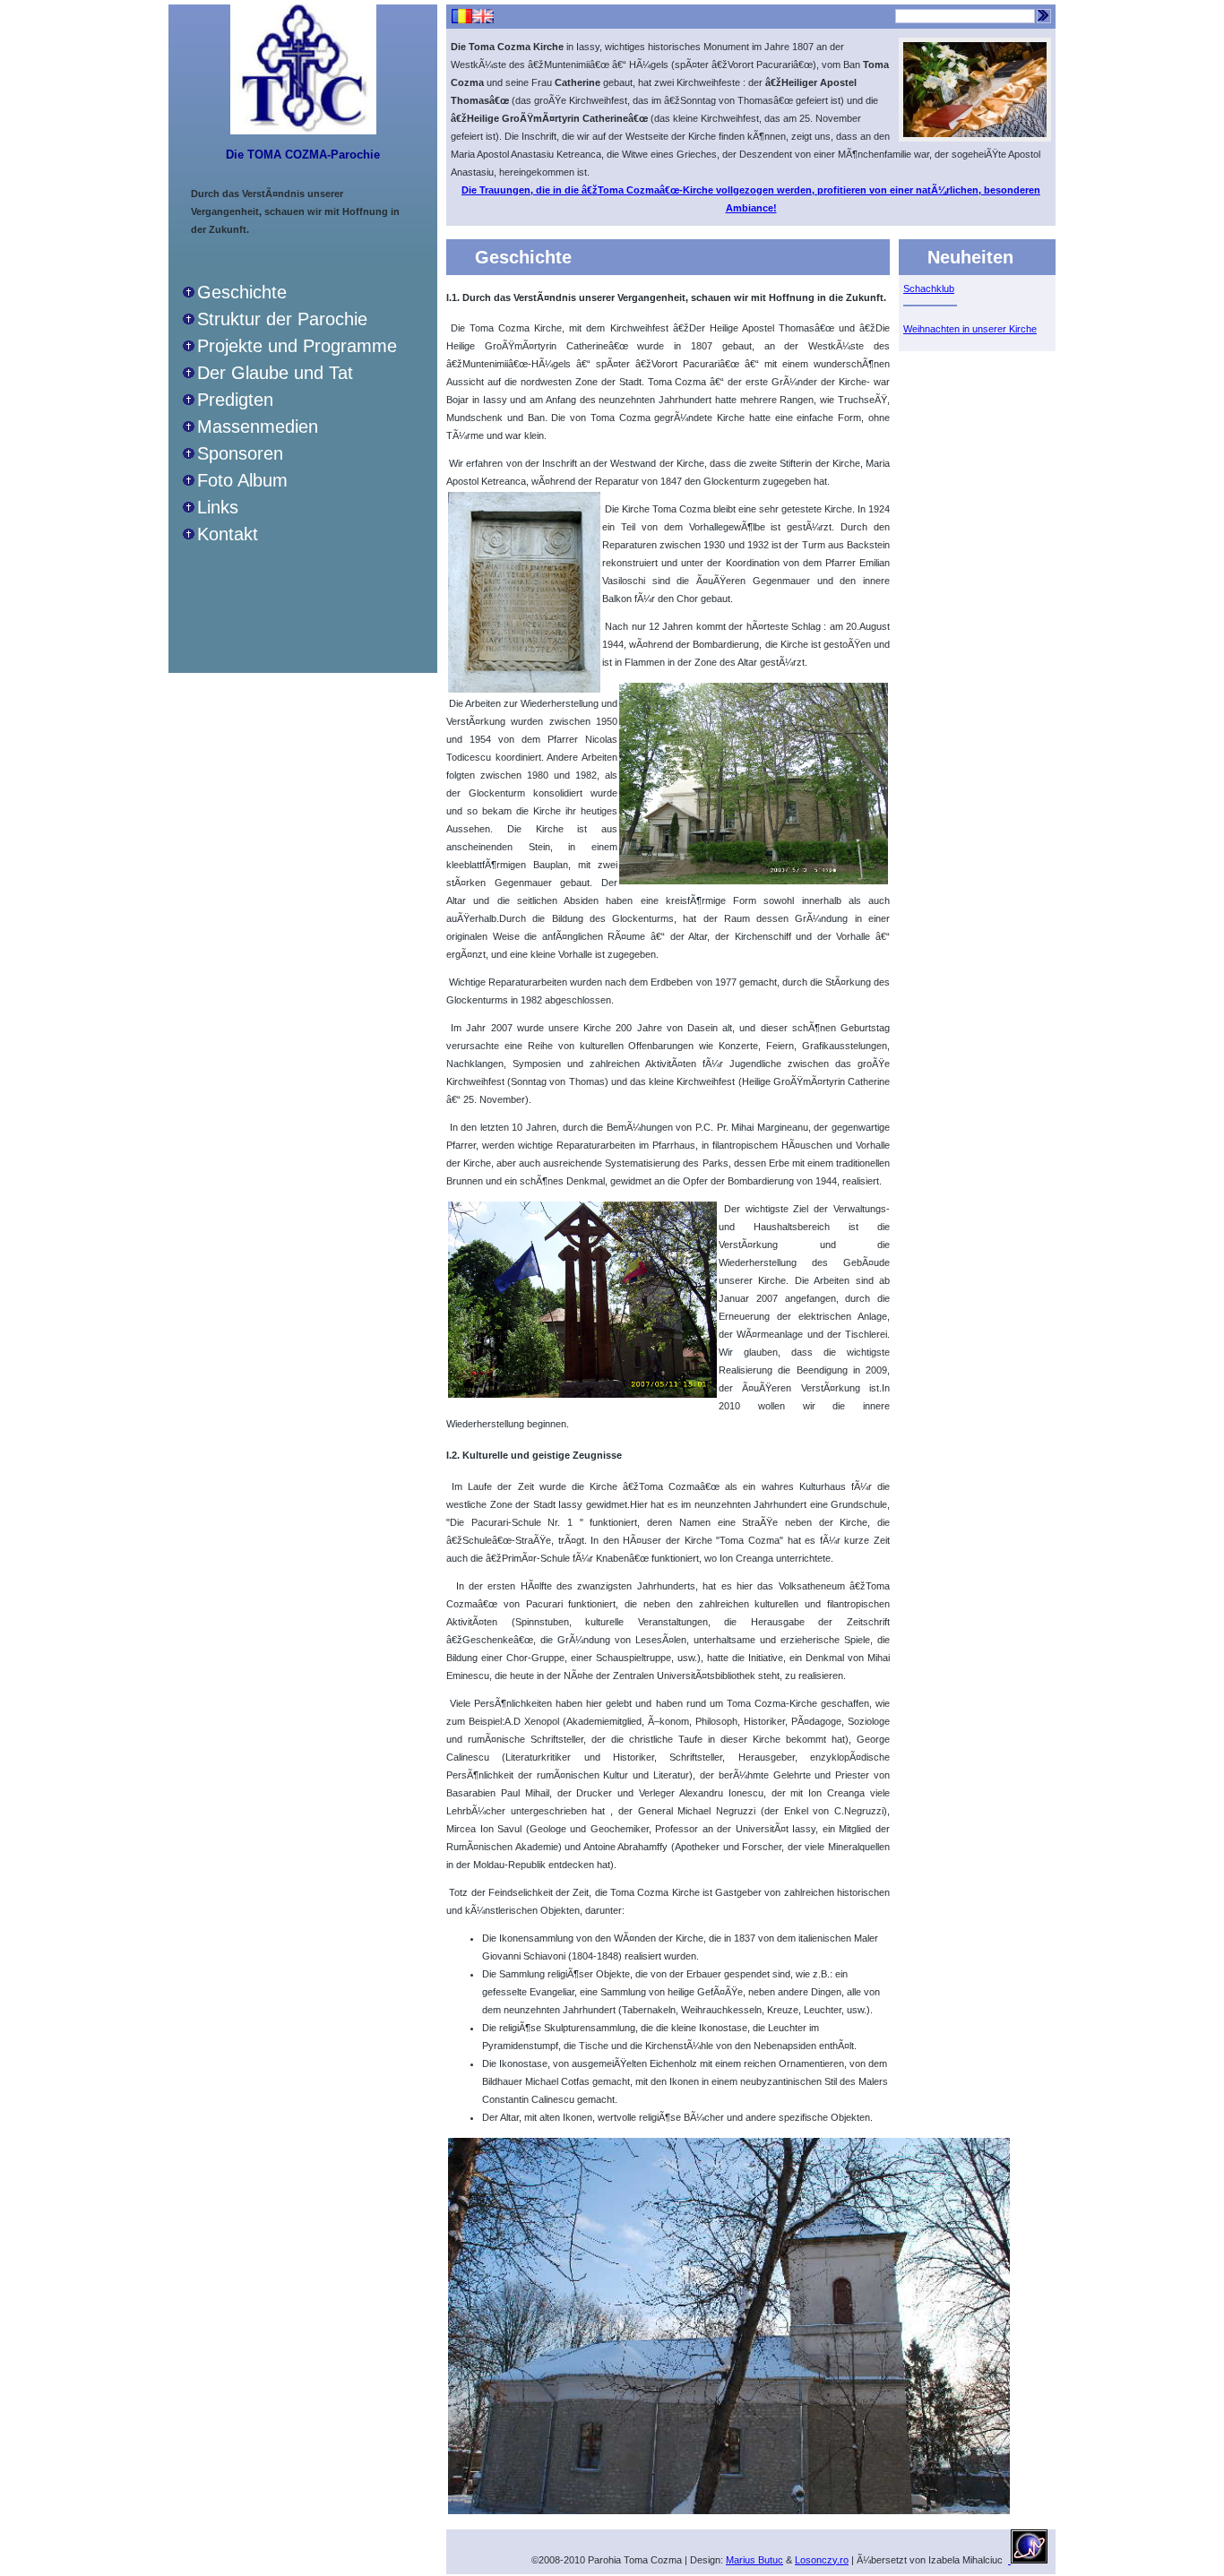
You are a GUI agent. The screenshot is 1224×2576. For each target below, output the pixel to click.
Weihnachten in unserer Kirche (970, 329)
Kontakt (228, 534)
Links (218, 507)
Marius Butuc (754, 2560)
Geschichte (242, 292)
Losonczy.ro (822, 2560)
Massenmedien (258, 426)
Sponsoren (240, 453)
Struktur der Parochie (282, 319)
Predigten (235, 400)
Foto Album (242, 480)
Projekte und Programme (297, 346)
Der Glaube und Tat (275, 373)
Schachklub (929, 289)
